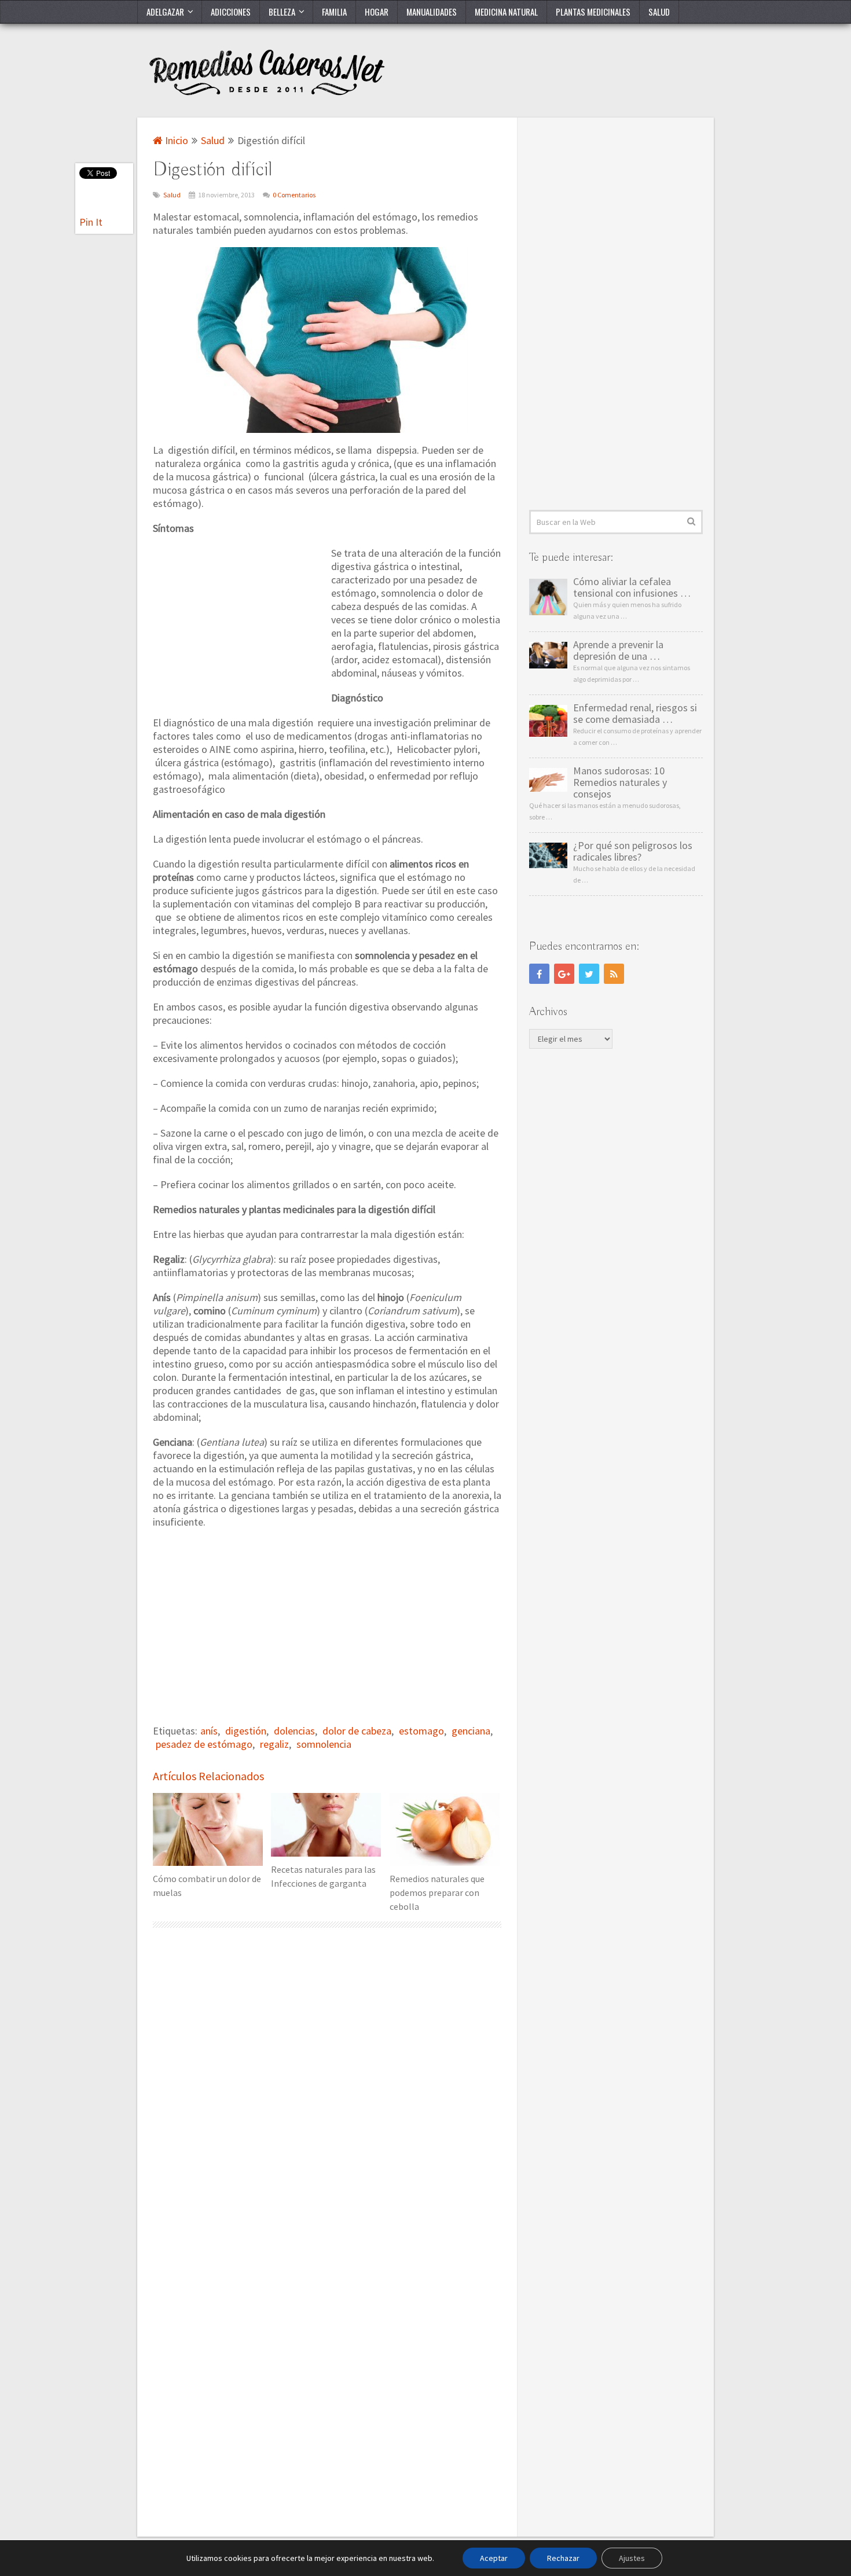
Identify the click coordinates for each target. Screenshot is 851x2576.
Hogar (377, 12)
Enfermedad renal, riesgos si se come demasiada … (635, 714)
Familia (334, 12)
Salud (659, 12)
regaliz (274, 1744)
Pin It (91, 222)
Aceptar (494, 2558)
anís (209, 1731)
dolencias (294, 1731)
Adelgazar (165, 12)
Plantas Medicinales (593, 12)
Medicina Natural (506, 12)
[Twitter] (589, 974)
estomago (421, 1731)
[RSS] (614, 974)
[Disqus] (327, 2090)
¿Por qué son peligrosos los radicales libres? (633, 851)
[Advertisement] (240, 623)
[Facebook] (539, 974)
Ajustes (632, 2558)
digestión (246, 1731)
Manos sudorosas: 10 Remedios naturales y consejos (620, 782)
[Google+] (564, 974)
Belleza (282, 12)
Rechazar (563, 2558)
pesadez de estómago (204, 1744)
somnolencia (324, 1744)
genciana (471, 1731)
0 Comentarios (294, 195)
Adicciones (231, 12)
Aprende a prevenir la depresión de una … (618, 651)
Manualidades (432, 12)
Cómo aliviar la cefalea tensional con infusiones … (632, 587)
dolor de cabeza (357, 1731)
